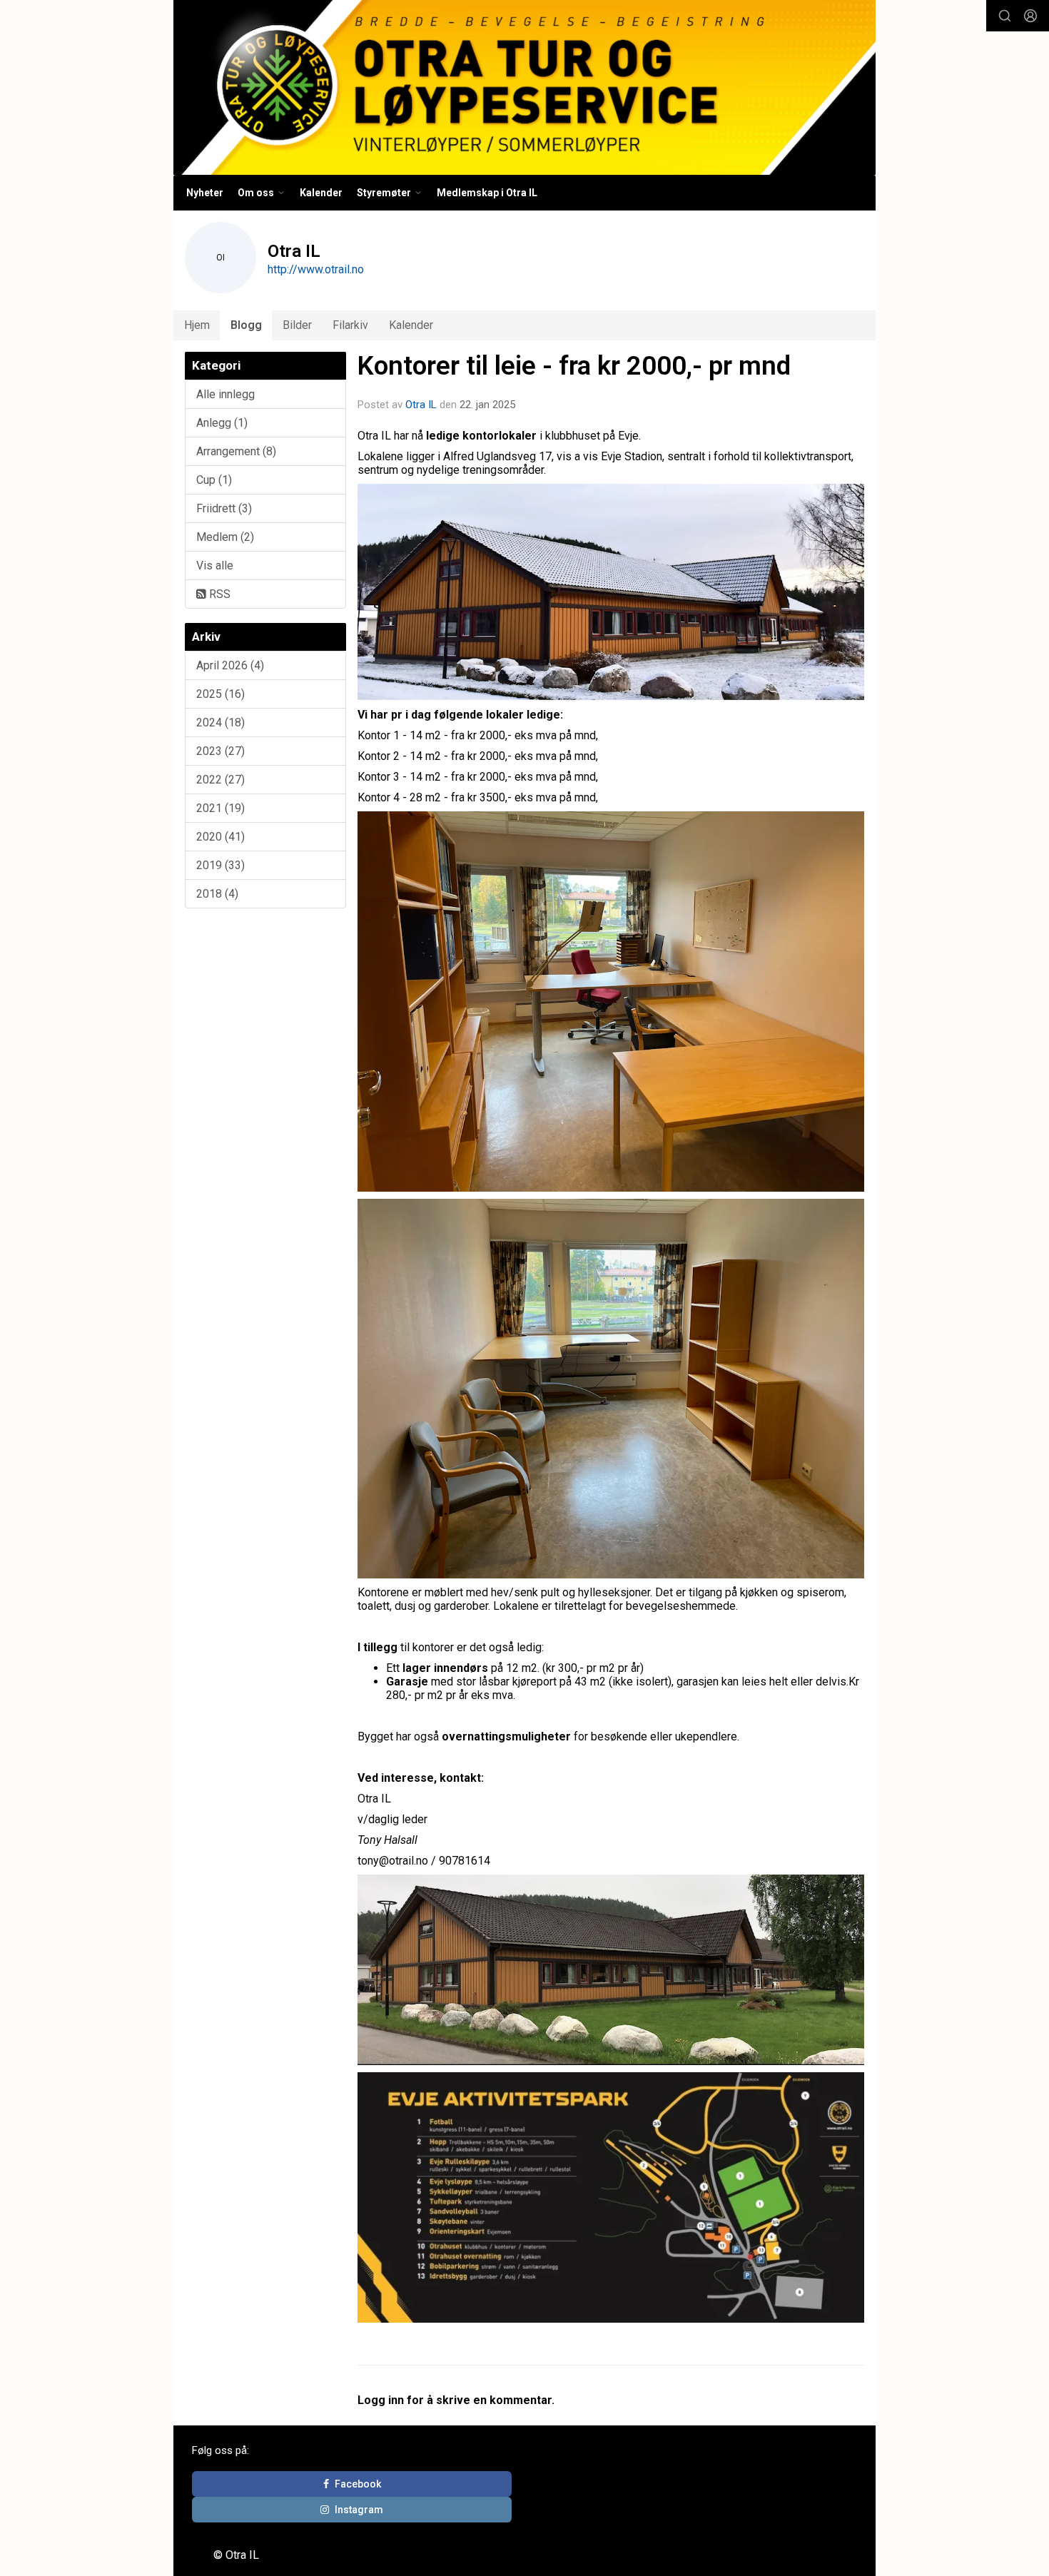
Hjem (197, 325)
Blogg (246, 325)
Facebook (358, 2484)
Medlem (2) (225, 537)
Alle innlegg (225, 394)
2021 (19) (221, 808)
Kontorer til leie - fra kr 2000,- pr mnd (574, 366)
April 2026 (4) (230, 665)
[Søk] (1005, 16)
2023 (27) (221, 751)
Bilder (297, 325)
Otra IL (421, 405)
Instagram (359, 2510)
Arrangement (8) (236, 451)
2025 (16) (221, 694)
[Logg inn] (1030, 16)
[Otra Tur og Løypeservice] (524, 87)
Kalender (321, 193)
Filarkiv (350, 325)
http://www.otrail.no (316, 269)
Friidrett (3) (224, 508)
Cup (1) (214, 480)
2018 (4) (217, 894)
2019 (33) (221, 865)
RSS (218, 594)
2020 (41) (221, 837)
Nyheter (205, 193)
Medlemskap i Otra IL (487, 193)
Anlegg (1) (222, 423)
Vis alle (215, 566)
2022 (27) (221, 780)
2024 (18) (221, 722)
